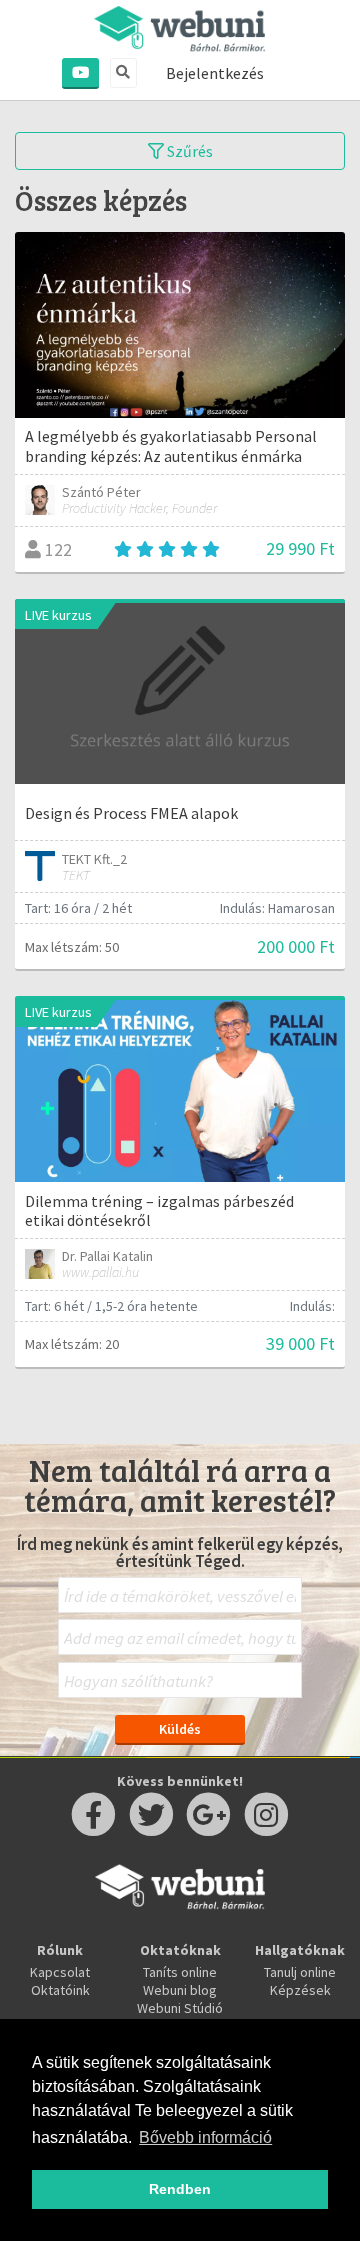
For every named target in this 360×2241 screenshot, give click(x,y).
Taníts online (180, 1972)
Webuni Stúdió (180, 2008)
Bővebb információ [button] (205, 2137)
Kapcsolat (60, 1972)
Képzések (300, 1990)
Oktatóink (60, 1990)
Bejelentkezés (215, 73)
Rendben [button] (180, 2189)
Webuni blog (180, 1990)
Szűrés (188, 151)
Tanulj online (300, 1972)
